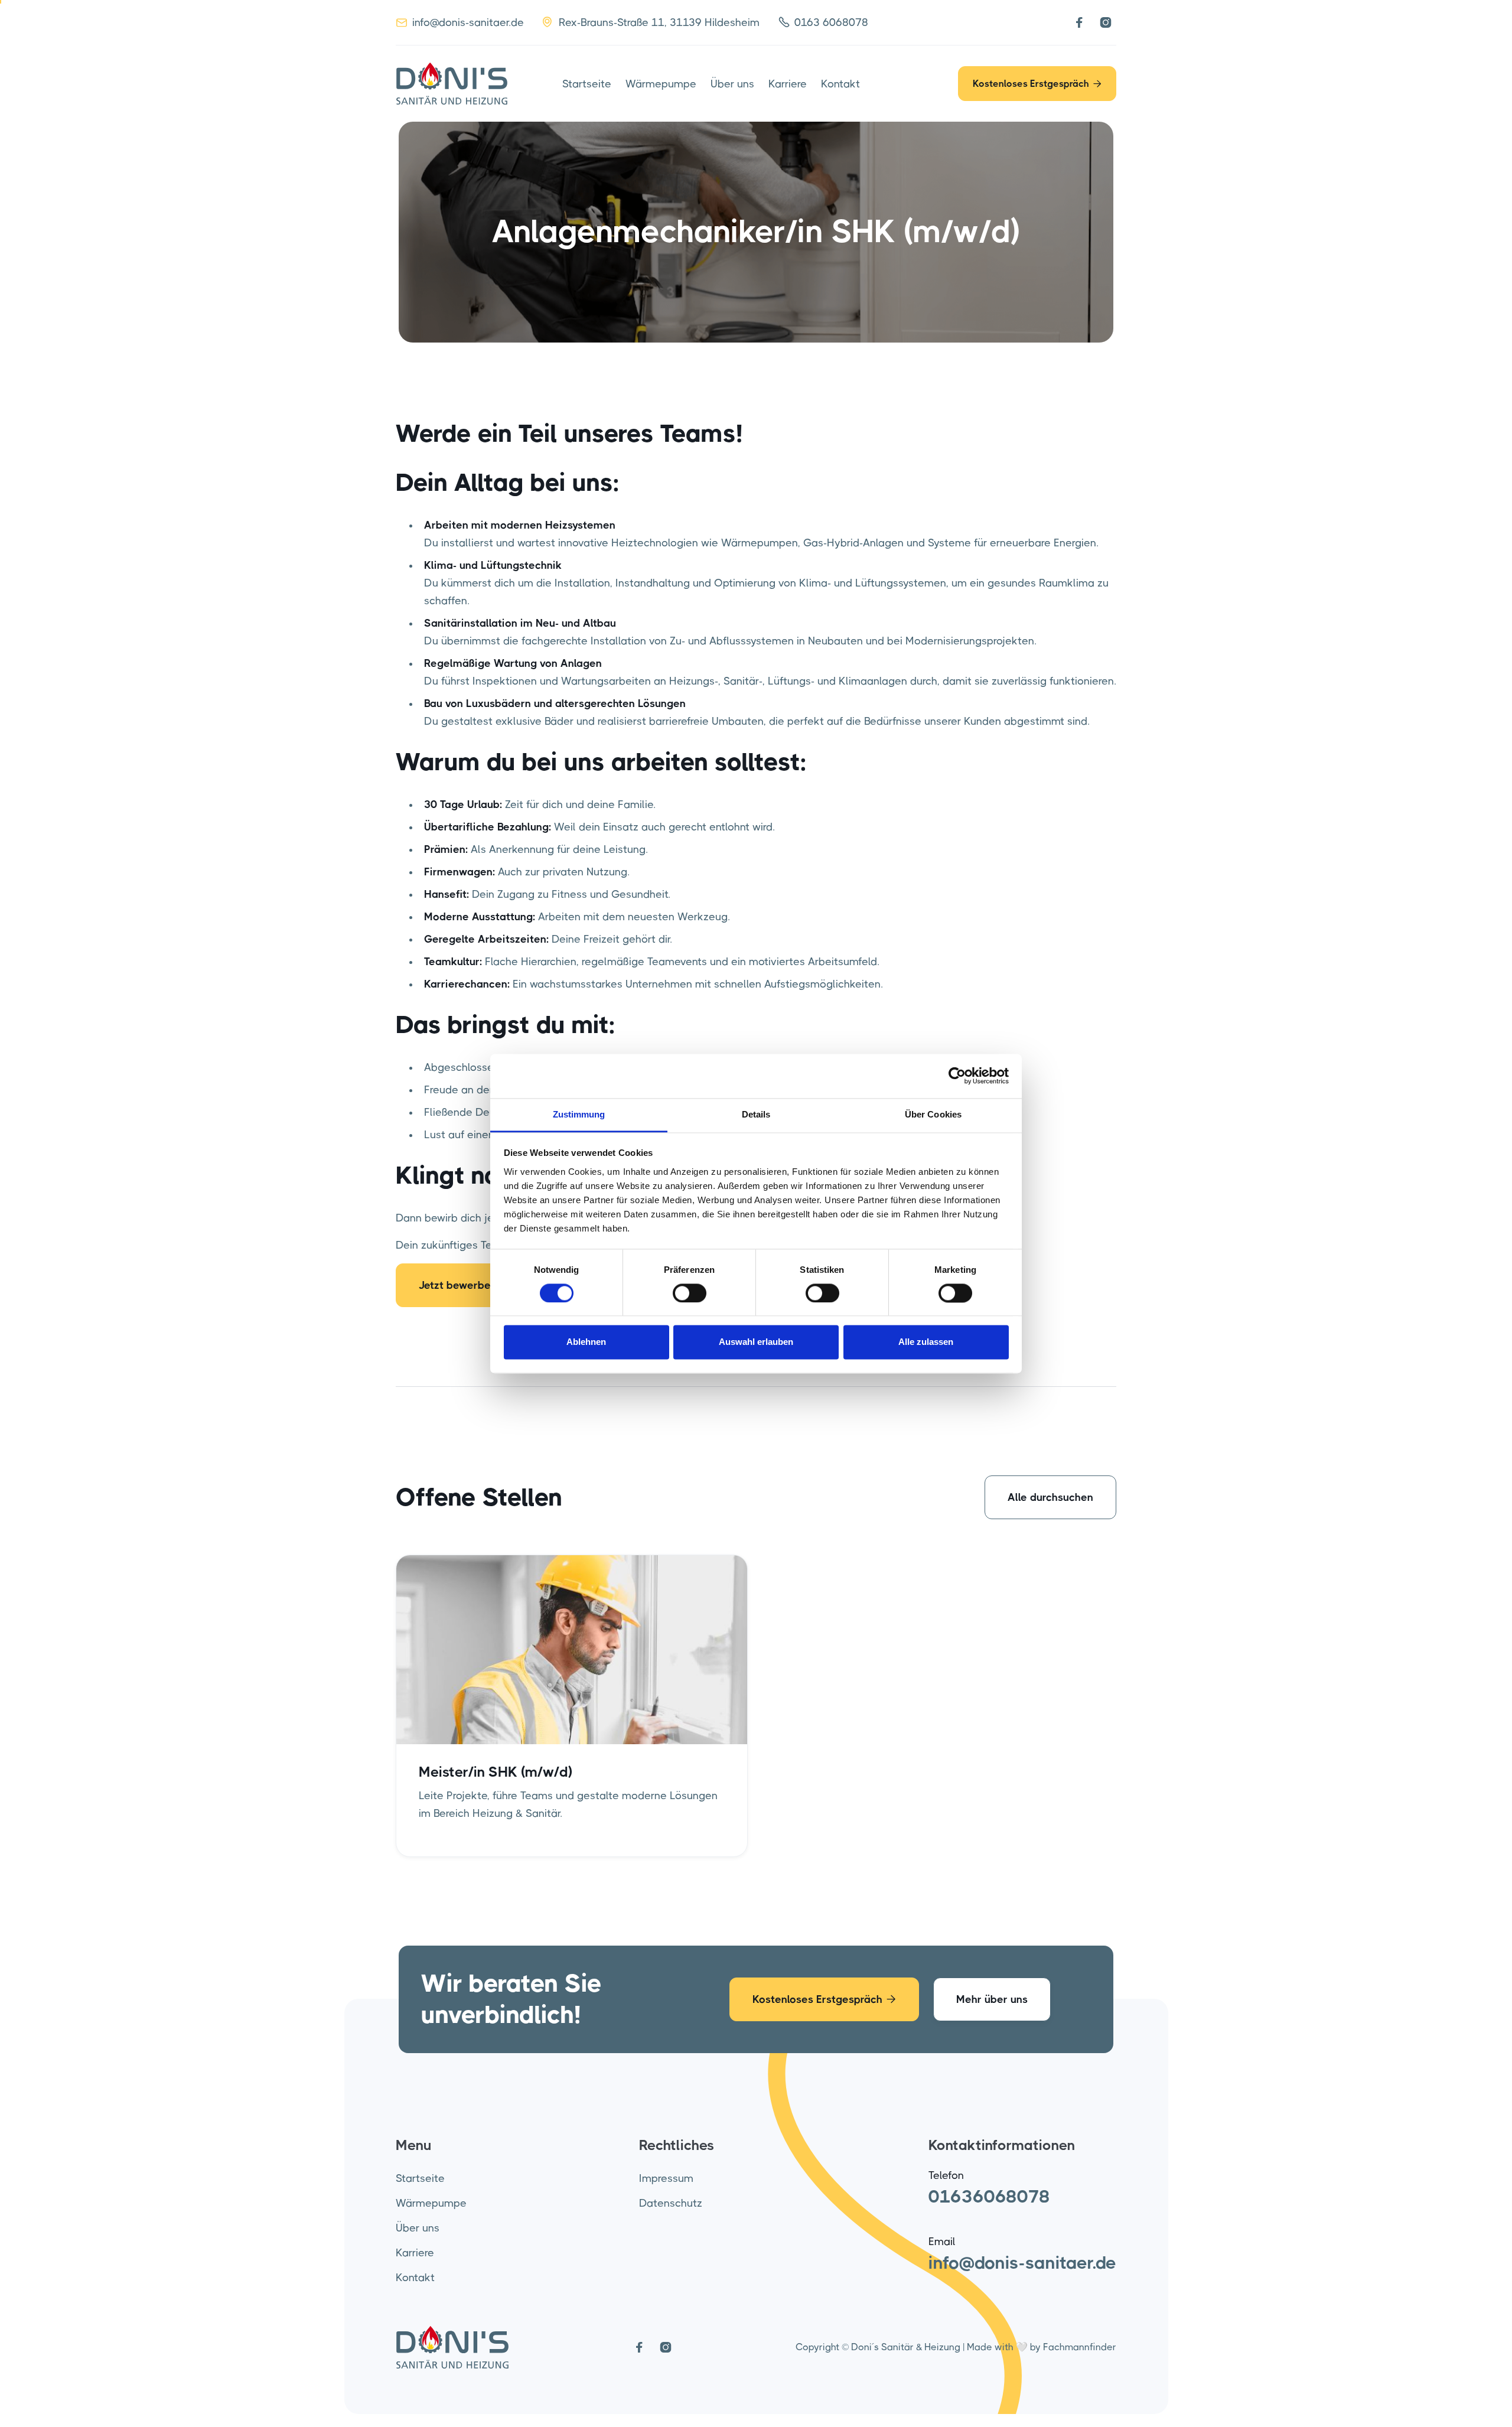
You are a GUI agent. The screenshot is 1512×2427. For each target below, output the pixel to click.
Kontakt (840, 84)
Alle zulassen (926, 1342)
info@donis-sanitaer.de (1022, 2263)
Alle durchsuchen (1050, 1497)
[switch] (690, 1293)
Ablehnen (586, 1342)
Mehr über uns (992, 1999)
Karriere (788, 84)
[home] (452, 84)
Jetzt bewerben (465, 1285)
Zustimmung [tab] (579, 1114)
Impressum (666, 2178)
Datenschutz (671, 2203)
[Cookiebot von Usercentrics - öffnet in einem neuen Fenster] (957, 1076)
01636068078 (989, 2197)
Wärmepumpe (661, 84)
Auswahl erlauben (756, 1342)
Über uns (732, 84)
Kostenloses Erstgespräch (1037, 84)
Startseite (587, 84)
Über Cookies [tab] (933, 1114)
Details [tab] (756, 1114)
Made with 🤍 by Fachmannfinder (1042, 2347)
